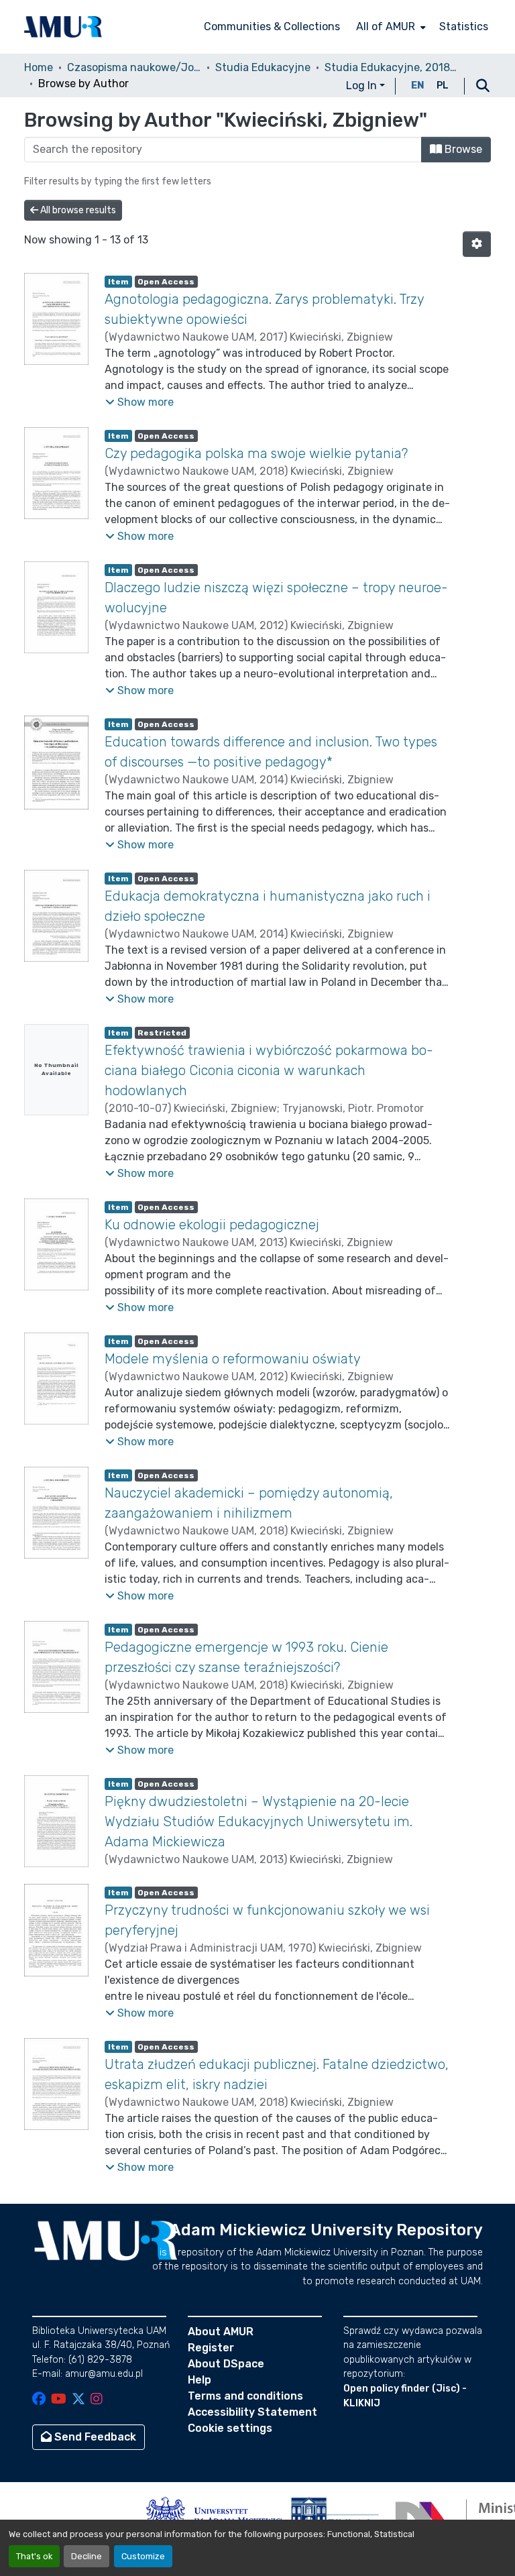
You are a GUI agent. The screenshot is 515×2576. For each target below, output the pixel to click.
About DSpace (226, 2364)
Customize (143, 2556)
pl (443, 86)
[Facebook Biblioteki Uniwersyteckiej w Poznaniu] (39, 2400)
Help (199, 2380)
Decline (87, 2556)
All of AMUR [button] (386, 26)
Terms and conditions (245, 2396)
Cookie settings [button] (230, 2428)
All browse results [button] (77, 210)
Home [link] (39, 67)
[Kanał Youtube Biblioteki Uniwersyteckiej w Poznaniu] (59, 2400)
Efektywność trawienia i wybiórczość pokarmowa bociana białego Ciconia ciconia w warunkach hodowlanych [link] (269, 1070)
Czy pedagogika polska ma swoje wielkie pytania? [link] (256, 453)
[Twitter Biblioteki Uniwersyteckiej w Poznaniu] (78, 2400)
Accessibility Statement (252, 2412)
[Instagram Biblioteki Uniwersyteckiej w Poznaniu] (97, 2400)
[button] (63, 27)
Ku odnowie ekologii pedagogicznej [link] (212, 1225)
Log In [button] (363, 86)
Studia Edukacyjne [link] (263, 67)
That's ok (34, 2556)
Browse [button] (462, 149)
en (418, 86)
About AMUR (221, 2332)
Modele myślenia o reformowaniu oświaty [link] (233, 1359)
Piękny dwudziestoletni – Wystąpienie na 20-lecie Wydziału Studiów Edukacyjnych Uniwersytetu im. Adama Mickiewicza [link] (259, 1822)
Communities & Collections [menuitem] (272, 26)
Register (211, 2348)
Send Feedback (94, 2437)
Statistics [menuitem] (464, 26)
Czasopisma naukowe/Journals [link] (134, 67)
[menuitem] (390, 27)
